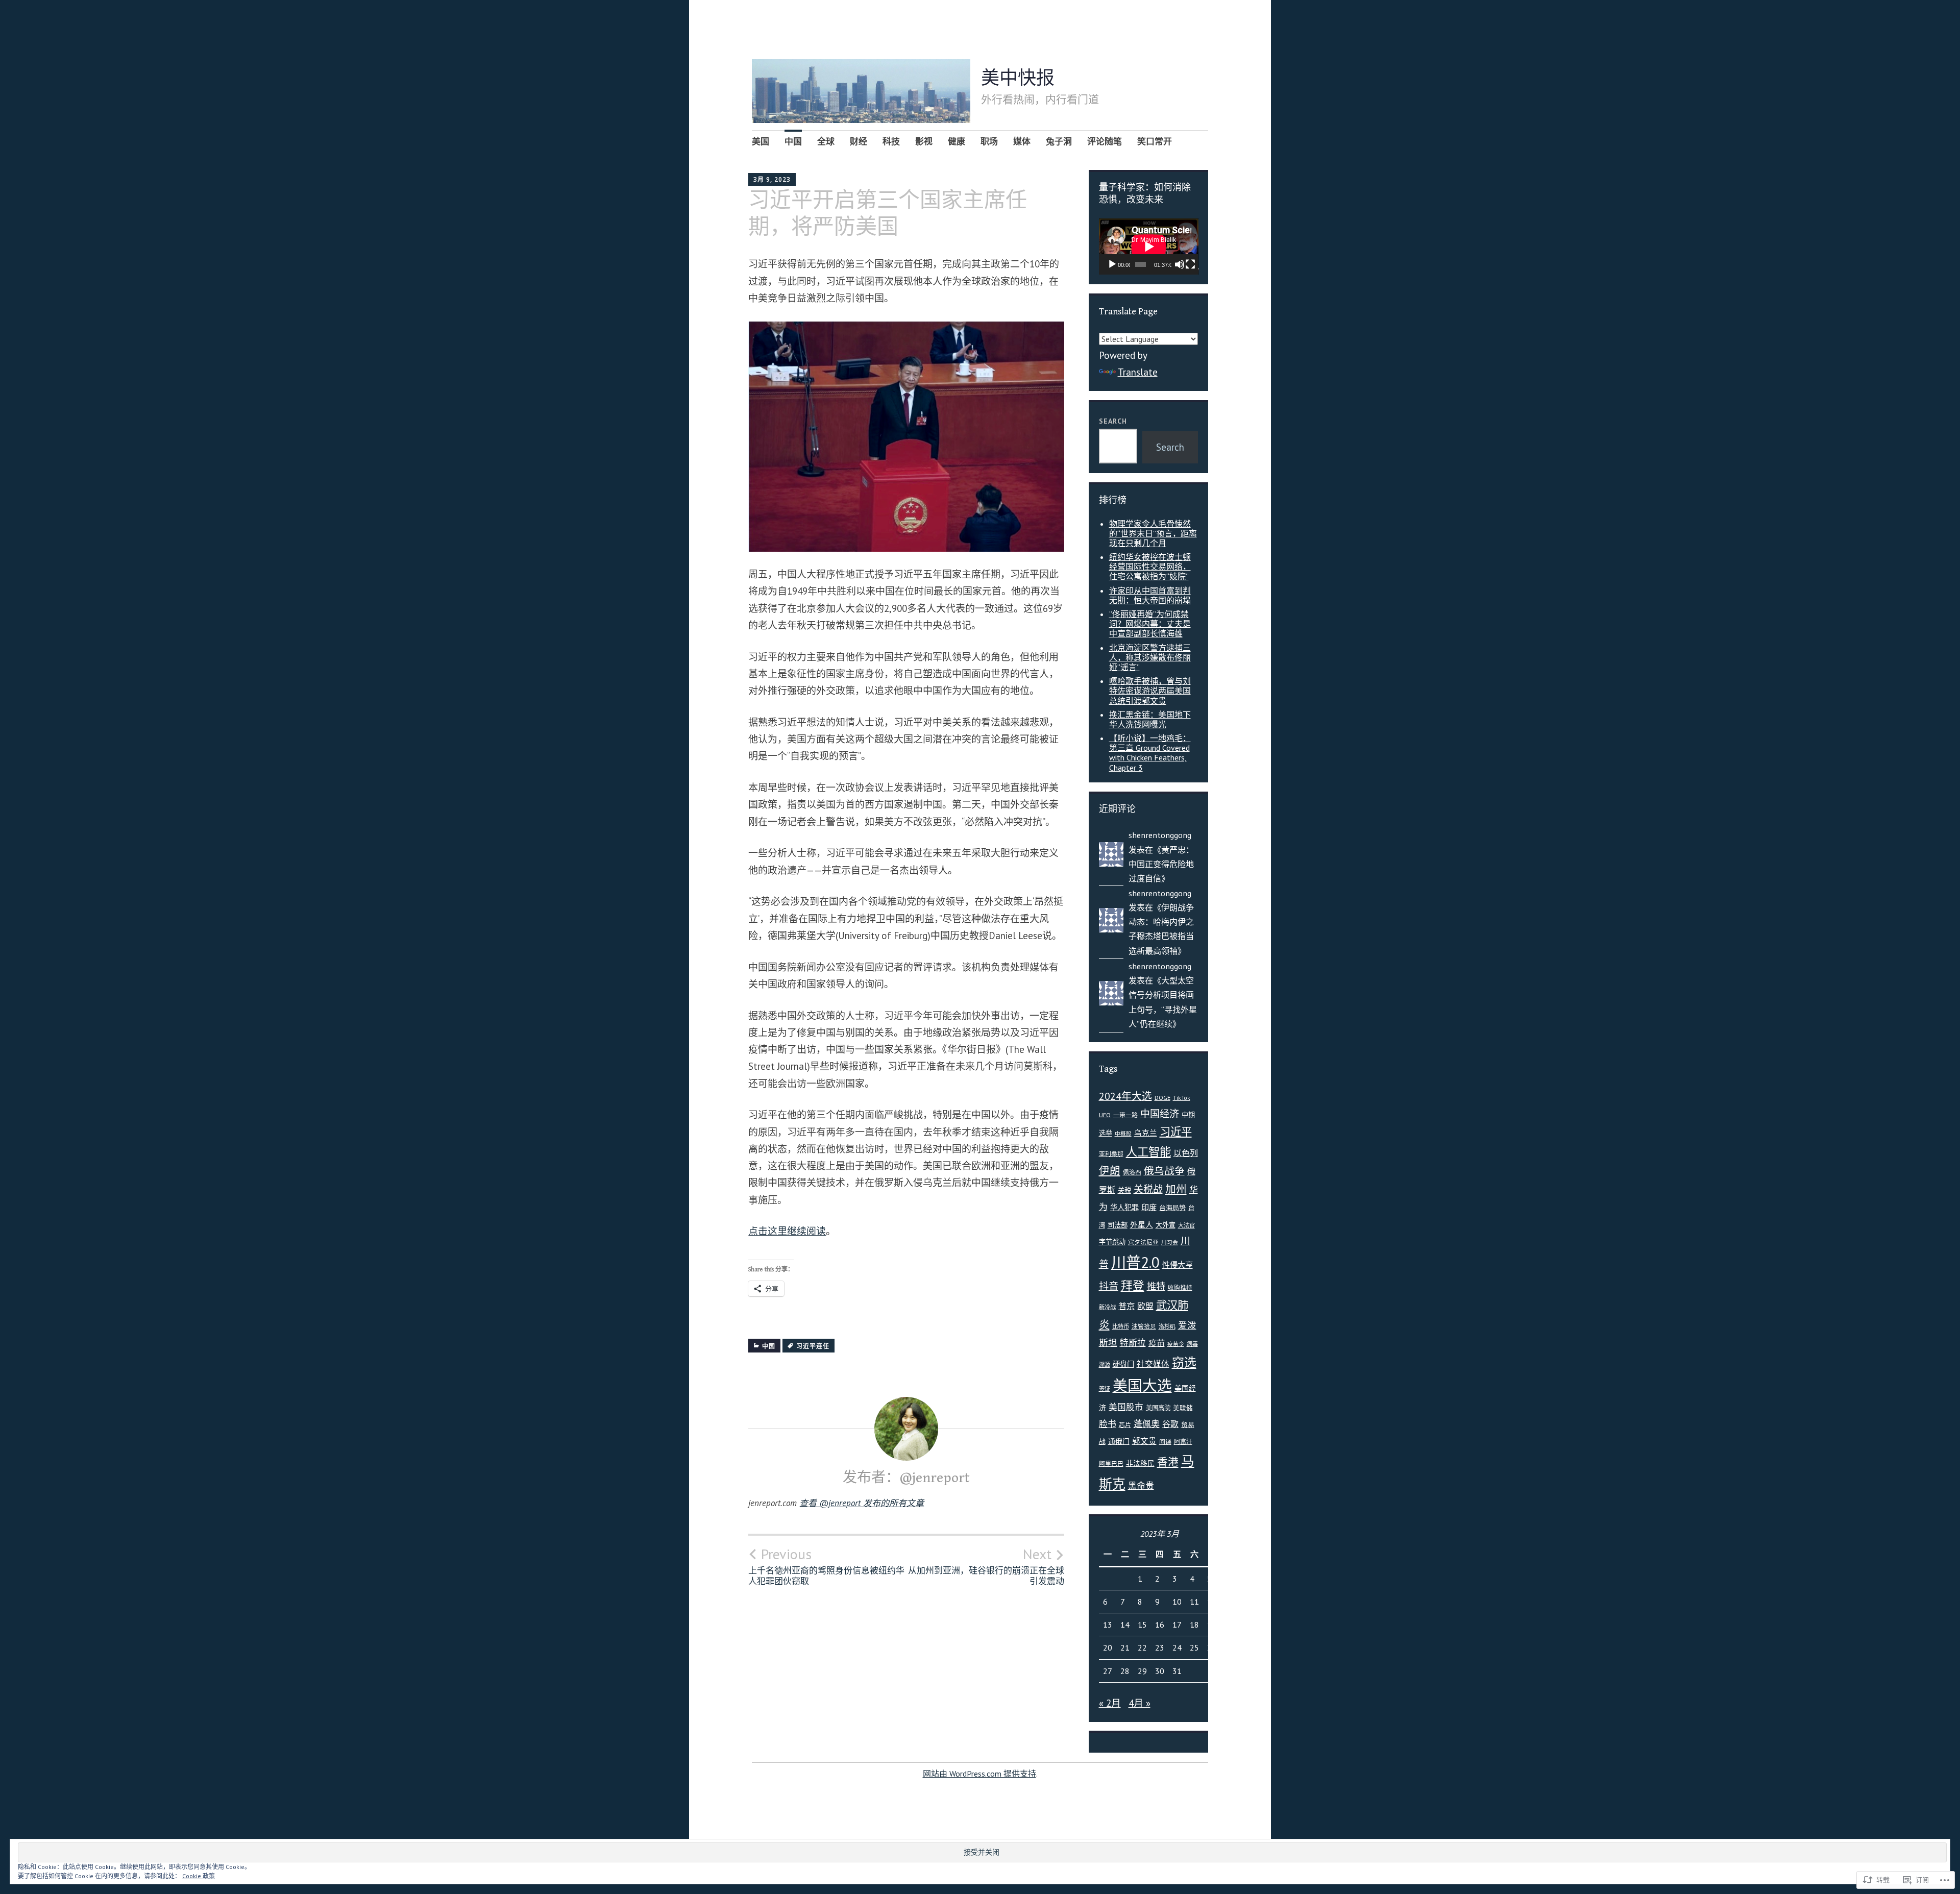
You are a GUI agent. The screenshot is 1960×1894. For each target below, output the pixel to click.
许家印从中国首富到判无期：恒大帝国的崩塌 (1150, 595)
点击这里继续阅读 (787, 1231)
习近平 (1176, 1132)
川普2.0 (1135, 1262)
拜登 (1133, 1285)
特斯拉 (1133, 1343)
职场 (989, 141)
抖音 (1109, 1286)
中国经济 (1160, 1114)
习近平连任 (813, 1346)
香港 (1168, 1462)
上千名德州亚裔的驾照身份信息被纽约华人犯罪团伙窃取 (826, 1566)
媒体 (1022, 141)
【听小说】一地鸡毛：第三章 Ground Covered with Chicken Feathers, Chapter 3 (1150, 753)
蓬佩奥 (1147, 1424)
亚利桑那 (1111, 1154)
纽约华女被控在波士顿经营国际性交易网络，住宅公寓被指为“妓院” (1150, 567)
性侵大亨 (1178, 1265)
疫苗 (1157, 1343)
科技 (891, 141)
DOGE (1162, 1098)
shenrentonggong (1160, 835)
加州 (1176, 1189)
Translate (1138, 372)
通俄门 (1119, 1441)
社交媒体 (1153, 1364)
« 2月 (1110, 1703)
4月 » (1140, 1703)
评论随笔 (1105, 141)
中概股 (1123, 1134)
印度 (1149, 1207)
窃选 (1184, 1362)
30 (1160, 1671)
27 (1108, 1671)
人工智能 (1148, 1152)
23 (1160, 1647)
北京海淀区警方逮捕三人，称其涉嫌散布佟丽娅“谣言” (1150, 657)
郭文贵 (1144, 1441)
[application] (1149, 247)
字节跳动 (1112, 1242)
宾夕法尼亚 (1143, 1242)
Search (1113, 421)
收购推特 (1180, 1287)
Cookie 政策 (199, 1876)
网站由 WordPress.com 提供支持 (979, 1774)
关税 (1124, 1190)
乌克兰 (1146, 1133)
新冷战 (1107, 1307)
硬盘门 (1123, 1364)
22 (1142, 1647)
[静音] (1180, 264)
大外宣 (1166, 1225)
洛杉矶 (1167, 1326)
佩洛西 (1132, 1172)
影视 (924, 141)
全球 (826, 141)
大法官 (1186, 1225)
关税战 (1148, 1189)
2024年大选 (1125, 1096)
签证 (1105, 1388)
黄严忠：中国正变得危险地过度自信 (1161, 864)
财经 (859, 141)
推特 (1156, 1286)
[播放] (1112, 264)
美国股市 (1126, 1407)
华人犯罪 (1124, 1207)
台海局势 (1172, 1208)
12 (1212, 1602)
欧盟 (1145, 1306)
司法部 (1118, 1225)
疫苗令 (1176, 1344)
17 (1177, 1625)
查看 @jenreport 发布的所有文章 (862, 1503)
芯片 (1125, 1425)
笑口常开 (1155, 141)
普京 (1126, 1306)
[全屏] (1190, 264)
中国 (793, 141)
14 (1125, 1625)
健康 (957, 141)
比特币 (1121, 1326)
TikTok (1182, 1098)
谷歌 (1170, 1424)
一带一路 (1125, 1115)
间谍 (1165, 1442)
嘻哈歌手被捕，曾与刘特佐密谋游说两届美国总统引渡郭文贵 (1150, 691)
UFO (1105, 1115)
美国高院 (1158, 1408)
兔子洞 (1059, 141)
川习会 (1170, 1242)
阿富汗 (1183, 1442)
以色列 (1186, 1153)
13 (1108, 1625)
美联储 (1183, 1408)
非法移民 (1140, 1463)
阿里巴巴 (1111, 1463)
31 (1177, 1671)
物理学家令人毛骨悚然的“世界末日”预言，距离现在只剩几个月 (1153, 533)
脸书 (1108, 1424)
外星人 (1142, 1225)
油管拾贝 (1144, 1326)
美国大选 (1142, 1385)
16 (1160, 1625)
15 (1142, 1625)
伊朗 (1110, 1171)
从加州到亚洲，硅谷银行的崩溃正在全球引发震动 (986, 1566)
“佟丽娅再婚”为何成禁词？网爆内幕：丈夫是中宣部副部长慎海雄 (1150, 624)
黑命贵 (1141, 1486)
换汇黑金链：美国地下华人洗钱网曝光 (1150, 719)
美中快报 (1018, 79)
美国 (761, 141)
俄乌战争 (1164, 1171)
